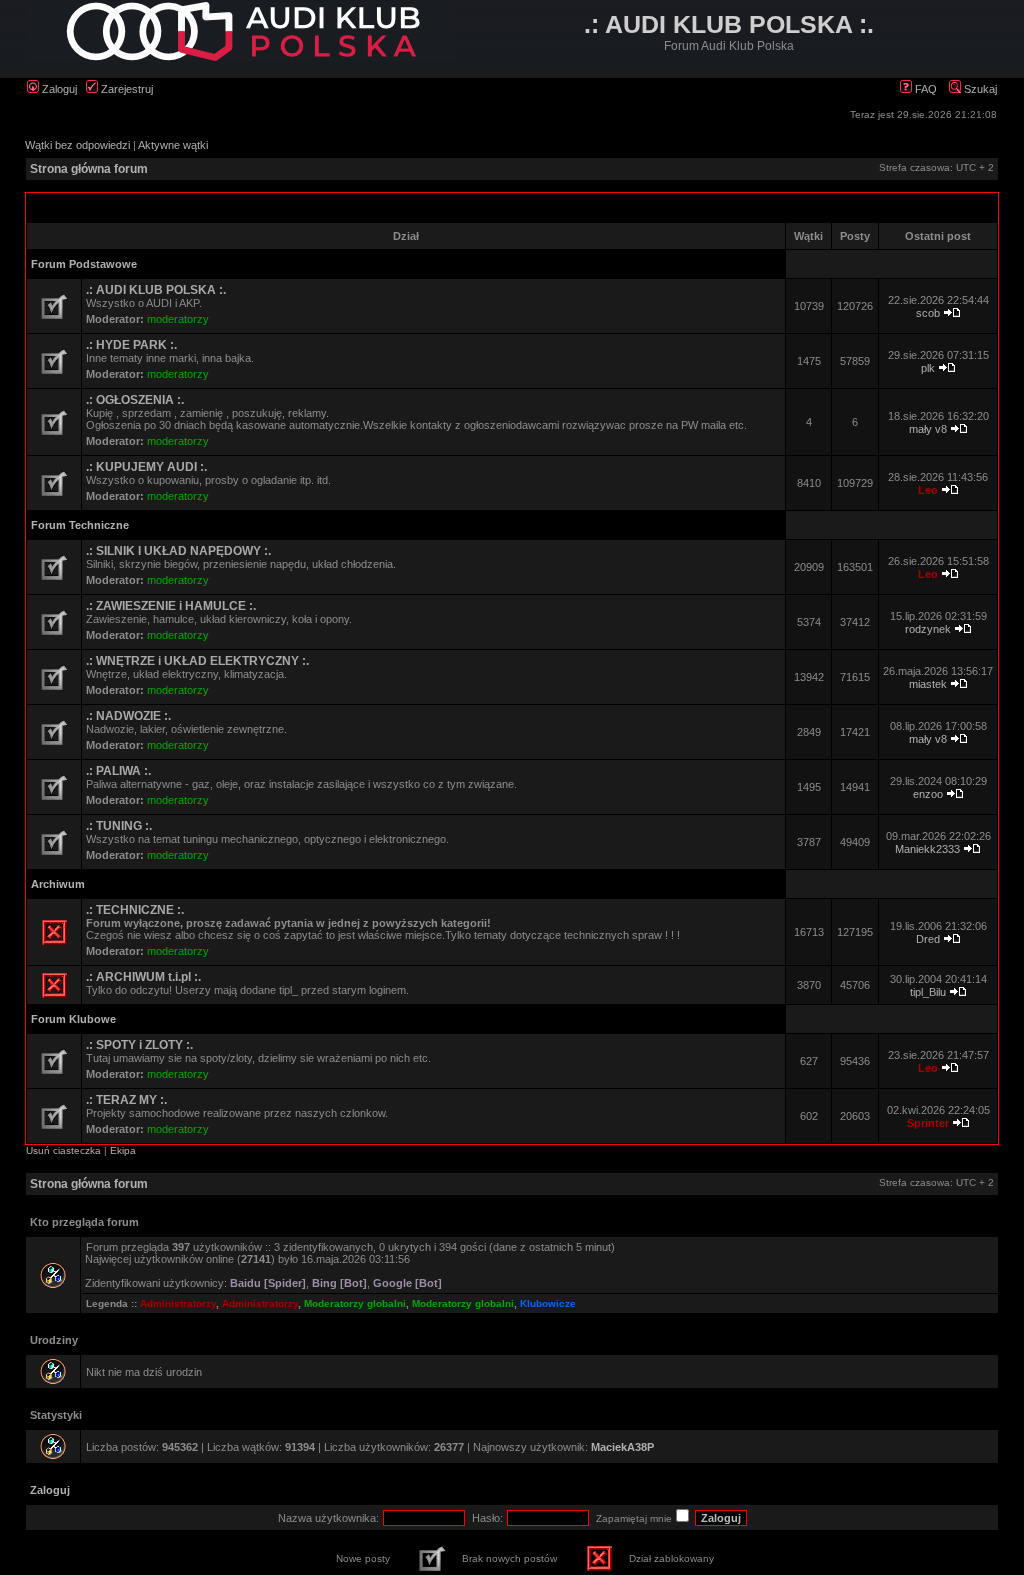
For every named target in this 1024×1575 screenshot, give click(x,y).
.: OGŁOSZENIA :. (135, 400)
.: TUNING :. (119, 826)
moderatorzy (178, 319)
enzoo (928, 794)
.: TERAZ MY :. (126, 1100)
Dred (928, 939)
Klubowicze (548, 1303)
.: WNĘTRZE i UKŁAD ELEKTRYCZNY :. (197, 661)
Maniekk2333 (927, 849)
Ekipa (123, 1150)
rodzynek (928, 629)
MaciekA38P (622, 1447)
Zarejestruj (125, 89)
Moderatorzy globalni (355, 1303)
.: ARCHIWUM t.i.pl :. (143, 977)
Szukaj (979, 89)
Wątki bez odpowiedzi (77, 145)
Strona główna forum (89, 169)
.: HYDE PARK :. (131, 345)
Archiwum (58, 884)
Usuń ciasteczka (63, 1150)
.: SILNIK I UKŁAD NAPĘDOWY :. (178, 551)
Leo (928, 490)
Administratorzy (178, 1303)
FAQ (924, 89)
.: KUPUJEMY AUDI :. (146, 467)
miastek (928, 684)
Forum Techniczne (80, 525)
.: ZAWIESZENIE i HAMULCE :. (171, 606)
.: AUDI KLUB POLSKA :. (156, 290)
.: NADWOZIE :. (128, 716)
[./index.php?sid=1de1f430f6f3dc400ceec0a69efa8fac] (242, 57)
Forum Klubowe (73, 1019)
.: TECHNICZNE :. (135, 910)
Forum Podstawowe (84, 264)
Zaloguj (58, 89)
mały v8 (928, 429)
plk (928, 368)
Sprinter (928, 1123)
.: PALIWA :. (118, 771)
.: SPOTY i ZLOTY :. (139, 1045)
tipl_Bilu (928, 992)
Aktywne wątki (173, 145)
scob (928, 313)
